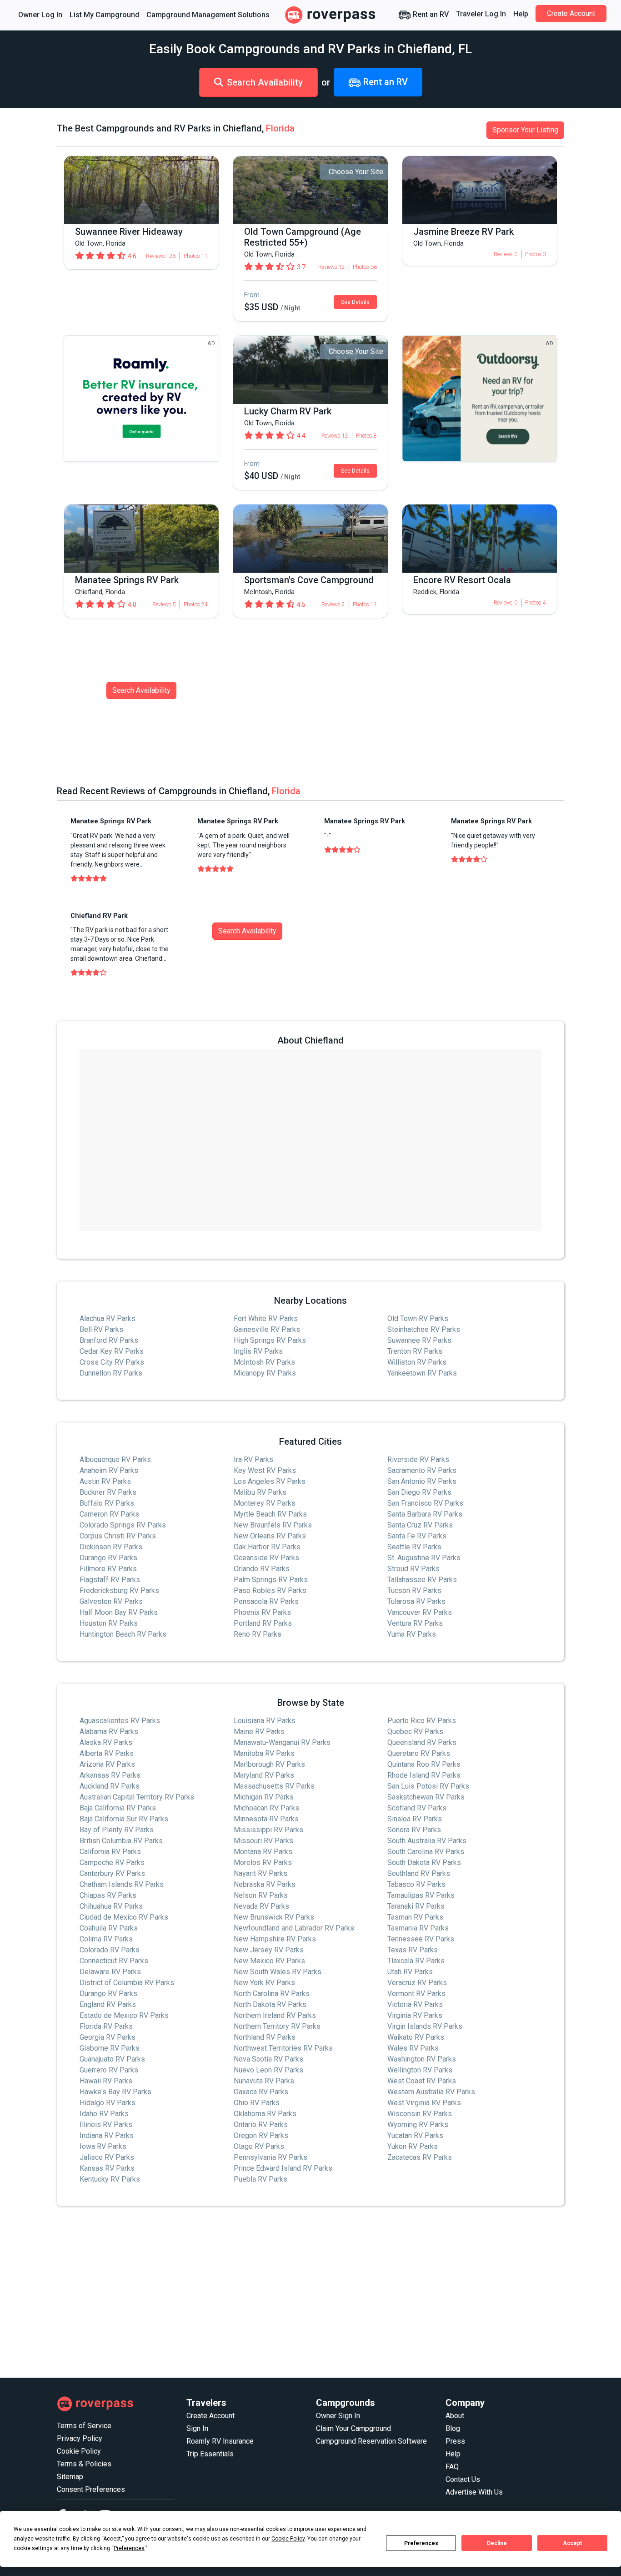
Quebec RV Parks (415, 1732)
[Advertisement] (310, 2292)
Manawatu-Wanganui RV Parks (282, 1742)
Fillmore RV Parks (108, 1569)
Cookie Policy (79, 2451)
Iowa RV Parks (103, 2146)
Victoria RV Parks (415, 2004)
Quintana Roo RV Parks (424, 1764)
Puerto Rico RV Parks (422, 1721)
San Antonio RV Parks (422, 1481)
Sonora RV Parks (414, 1830)
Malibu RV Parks (260, 1492)
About (455, 2416)
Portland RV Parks (263, 1623)
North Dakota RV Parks (270, 2004)
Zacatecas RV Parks (420, 2157)
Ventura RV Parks (415, 1623)
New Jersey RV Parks (269, 1950)
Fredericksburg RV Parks (119, 1590)
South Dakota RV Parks (424, 1863)
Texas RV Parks (413, 1950)
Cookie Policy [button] (288, 2539)
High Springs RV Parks (270, 1340)
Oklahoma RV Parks (265, 2114)
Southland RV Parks (419, 1873)
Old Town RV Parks (418, 1318)
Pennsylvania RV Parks (270, 2157)
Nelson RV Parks (261, 1895)
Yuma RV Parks (412, 1634)
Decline (497, 2543)
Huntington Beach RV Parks (123, 1634)
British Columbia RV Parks (121, 1841)
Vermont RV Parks (416, 1994)
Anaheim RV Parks (109, 1470)
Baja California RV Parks (118, 1808)
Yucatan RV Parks (415, 2135)
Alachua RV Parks (108, 1318)
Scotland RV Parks (417, 1808)
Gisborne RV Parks (110, 2048)
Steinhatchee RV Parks (424, 1329)
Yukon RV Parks (413, 2146)
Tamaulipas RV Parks (421, 1895)
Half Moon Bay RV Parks (119, 1612)
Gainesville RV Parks (267, 1329)
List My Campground (104, 15)
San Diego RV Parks (419, 1492)
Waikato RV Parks (416, 2037)
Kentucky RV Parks (110, 2179)
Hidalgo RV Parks (108, 2103)
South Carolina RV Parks (426, 1852)
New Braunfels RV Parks (273, 1525)
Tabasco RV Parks (416, 1884)
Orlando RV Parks (262, 1569)
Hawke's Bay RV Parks (115, 2092)
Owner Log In (40, 15)
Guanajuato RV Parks (112, 2059)
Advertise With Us (474, 2492)
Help (521, 14)
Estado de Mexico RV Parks (124, 2015)
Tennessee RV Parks (421, 1939)
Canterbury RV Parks (112, 1873)
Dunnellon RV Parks (111, 1373)
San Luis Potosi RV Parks (428, 1786)
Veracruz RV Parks (417, 1983)
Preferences (421, 2543)
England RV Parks (108, 2004)
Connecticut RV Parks (114, 1961)
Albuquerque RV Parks (115, 1459)
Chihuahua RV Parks (111, 1906)
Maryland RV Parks (264, 1775)
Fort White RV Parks (266, 1318)
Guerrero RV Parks (109, 2070)
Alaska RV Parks (106, 1742)
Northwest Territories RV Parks (283, 2048)
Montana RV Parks (263, 1852)
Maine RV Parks (259, 1732)
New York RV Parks (264, 1983)
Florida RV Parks (106, 2026)
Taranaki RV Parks (416, 1906)
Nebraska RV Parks (265, 1884)
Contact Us (463, 2479)
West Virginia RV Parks (424, 2103)
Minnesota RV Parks (266, 1819)
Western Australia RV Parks (431, 2092)
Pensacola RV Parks (266, 1601)
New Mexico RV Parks (269, 1961)
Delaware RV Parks (110, 1972)
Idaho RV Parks (104, 2114)
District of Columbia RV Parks (127, 1983)
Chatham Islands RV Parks (122, 1884)
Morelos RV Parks (263, 1863)
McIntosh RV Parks (264, 1362)
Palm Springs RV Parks (271, 1580)
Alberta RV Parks (107, 1753)
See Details (355, 302)
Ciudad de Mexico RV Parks (124, 1917)
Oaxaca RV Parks (261, 2092)
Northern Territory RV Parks (277, 2026)
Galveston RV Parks (111, 1601)
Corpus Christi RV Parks (118, 1536)
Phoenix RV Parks (262, 1612)
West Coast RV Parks (422, 2081)
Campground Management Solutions (208, 15)
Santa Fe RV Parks (417, 1536)
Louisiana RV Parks (265, 1721)
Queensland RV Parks (422, 1742)
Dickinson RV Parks (111, 1547)
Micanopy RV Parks (265, 1373)
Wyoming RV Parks (418, 2125)
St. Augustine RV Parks (424, 1558)
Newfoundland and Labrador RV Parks (294, 1928)
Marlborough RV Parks (269, 1764)
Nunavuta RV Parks (264, 2081)
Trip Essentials (210, 2454)
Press (455, 2441)
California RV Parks (110, 1852)
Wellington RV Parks (420, 2070)
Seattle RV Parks (414, 1547)
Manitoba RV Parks (264, 1753)
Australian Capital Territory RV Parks (137, 1797)
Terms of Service (84, 2426)
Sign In (197, 2428)
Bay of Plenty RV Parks (117, 1830)
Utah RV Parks (410, 1972)
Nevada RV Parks (261, 1906)
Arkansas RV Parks (110, 1775)
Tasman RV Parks (415, 1917)
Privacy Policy (80, 2438)
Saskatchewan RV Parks (426, 1797)
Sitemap (70, 2477)
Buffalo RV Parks (107, 1503)
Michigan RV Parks (264, 1797)
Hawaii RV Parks (106, 2081)
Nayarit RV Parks (260, 1873)
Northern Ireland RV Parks (275, 2015)
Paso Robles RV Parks (270, 1590)
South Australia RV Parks (427, 1841)
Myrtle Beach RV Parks (270, 1514)
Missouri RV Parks (263, 1841)
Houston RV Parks (109, 1623)
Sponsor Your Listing (525, 130)
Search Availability (265, 82)
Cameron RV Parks (109, 1514)
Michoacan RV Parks (266, 1808)
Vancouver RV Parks (420, 1612)
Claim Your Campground (353, 2428)
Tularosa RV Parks (416, 1601)
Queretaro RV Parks (419, 1753)
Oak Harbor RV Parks (267, 1547)
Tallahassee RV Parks (422, 1580)
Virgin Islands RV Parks (425, 2026)
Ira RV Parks (253, 1459)
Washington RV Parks (422, 2059)
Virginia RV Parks (415, 2015)
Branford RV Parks (109, 1340)
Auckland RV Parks (110, 1786)
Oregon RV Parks (261, 2135)
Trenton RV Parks (415, 1351)
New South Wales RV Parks (278, 1972)
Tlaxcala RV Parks (416, 1961)
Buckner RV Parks (108, 1492)
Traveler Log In (481, 14)
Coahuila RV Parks (109, 1928)
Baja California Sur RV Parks (124, 1819)
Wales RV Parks (413, 2048)
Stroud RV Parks (413, 1569)
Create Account (571, 13)
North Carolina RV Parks (272, 1994)
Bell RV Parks (101, 1329)
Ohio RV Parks (257, 2103)
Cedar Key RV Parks (112, 1351)
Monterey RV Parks (265, 1503)
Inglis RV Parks (258, 1351)
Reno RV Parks (258, 1634)
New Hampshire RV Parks (275, 1939)
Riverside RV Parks (418, 1459)
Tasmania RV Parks (418, 1928)
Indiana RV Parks (107, 2135)
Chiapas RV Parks (108, 1895)
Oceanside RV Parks (266, 1558)
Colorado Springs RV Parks (123, 1525)
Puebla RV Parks (260, 2179)
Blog (453, 2428)
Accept (572, 2543)
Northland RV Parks (265, 2037)
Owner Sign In (338, 2416)
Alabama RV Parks (109, 1732)
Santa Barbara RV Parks (425, 1514)
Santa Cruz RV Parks (420, 1525)
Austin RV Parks (105, 1481)
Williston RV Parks (417, 1362)
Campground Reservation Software (371, 2441)
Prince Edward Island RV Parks (283, 2168)
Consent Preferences (91, 2489)
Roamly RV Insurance (220, 2441)
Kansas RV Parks (107, 2168)
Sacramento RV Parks (422, 1470)
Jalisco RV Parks (107, 2157)
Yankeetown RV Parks (422, 1373)
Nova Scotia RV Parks (268, 2059)
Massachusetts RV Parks (274, 1786)
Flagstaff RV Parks (110, 1580)
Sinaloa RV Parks (415, 1819)
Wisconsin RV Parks (420, 2114)
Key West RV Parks (265, 1470)
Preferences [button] (129, 2548)
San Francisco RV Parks (425, 1503)
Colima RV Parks (106, 1939)
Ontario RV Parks (261, 2125)
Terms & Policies (84, 2464)
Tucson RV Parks (414, 1590)
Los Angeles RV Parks (270, 1481)
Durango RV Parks (108, 1558)
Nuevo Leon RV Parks (268, 2070)
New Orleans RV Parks (270, 1536)
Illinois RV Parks (106, 2125)
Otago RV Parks (259, 2146)
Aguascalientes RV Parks (120, 1721)
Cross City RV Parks (112, 1362)
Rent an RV (430, 14)
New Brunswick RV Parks (274, 1917)
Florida (280, 128)
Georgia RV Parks (108, 2037)
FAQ (452, 2467)
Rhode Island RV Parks (424, 1775)
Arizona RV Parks (107, 1764)
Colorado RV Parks (110, 1950)
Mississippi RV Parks (268, 1830)
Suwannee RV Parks (419, 1340)
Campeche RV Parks (112, 1863)
